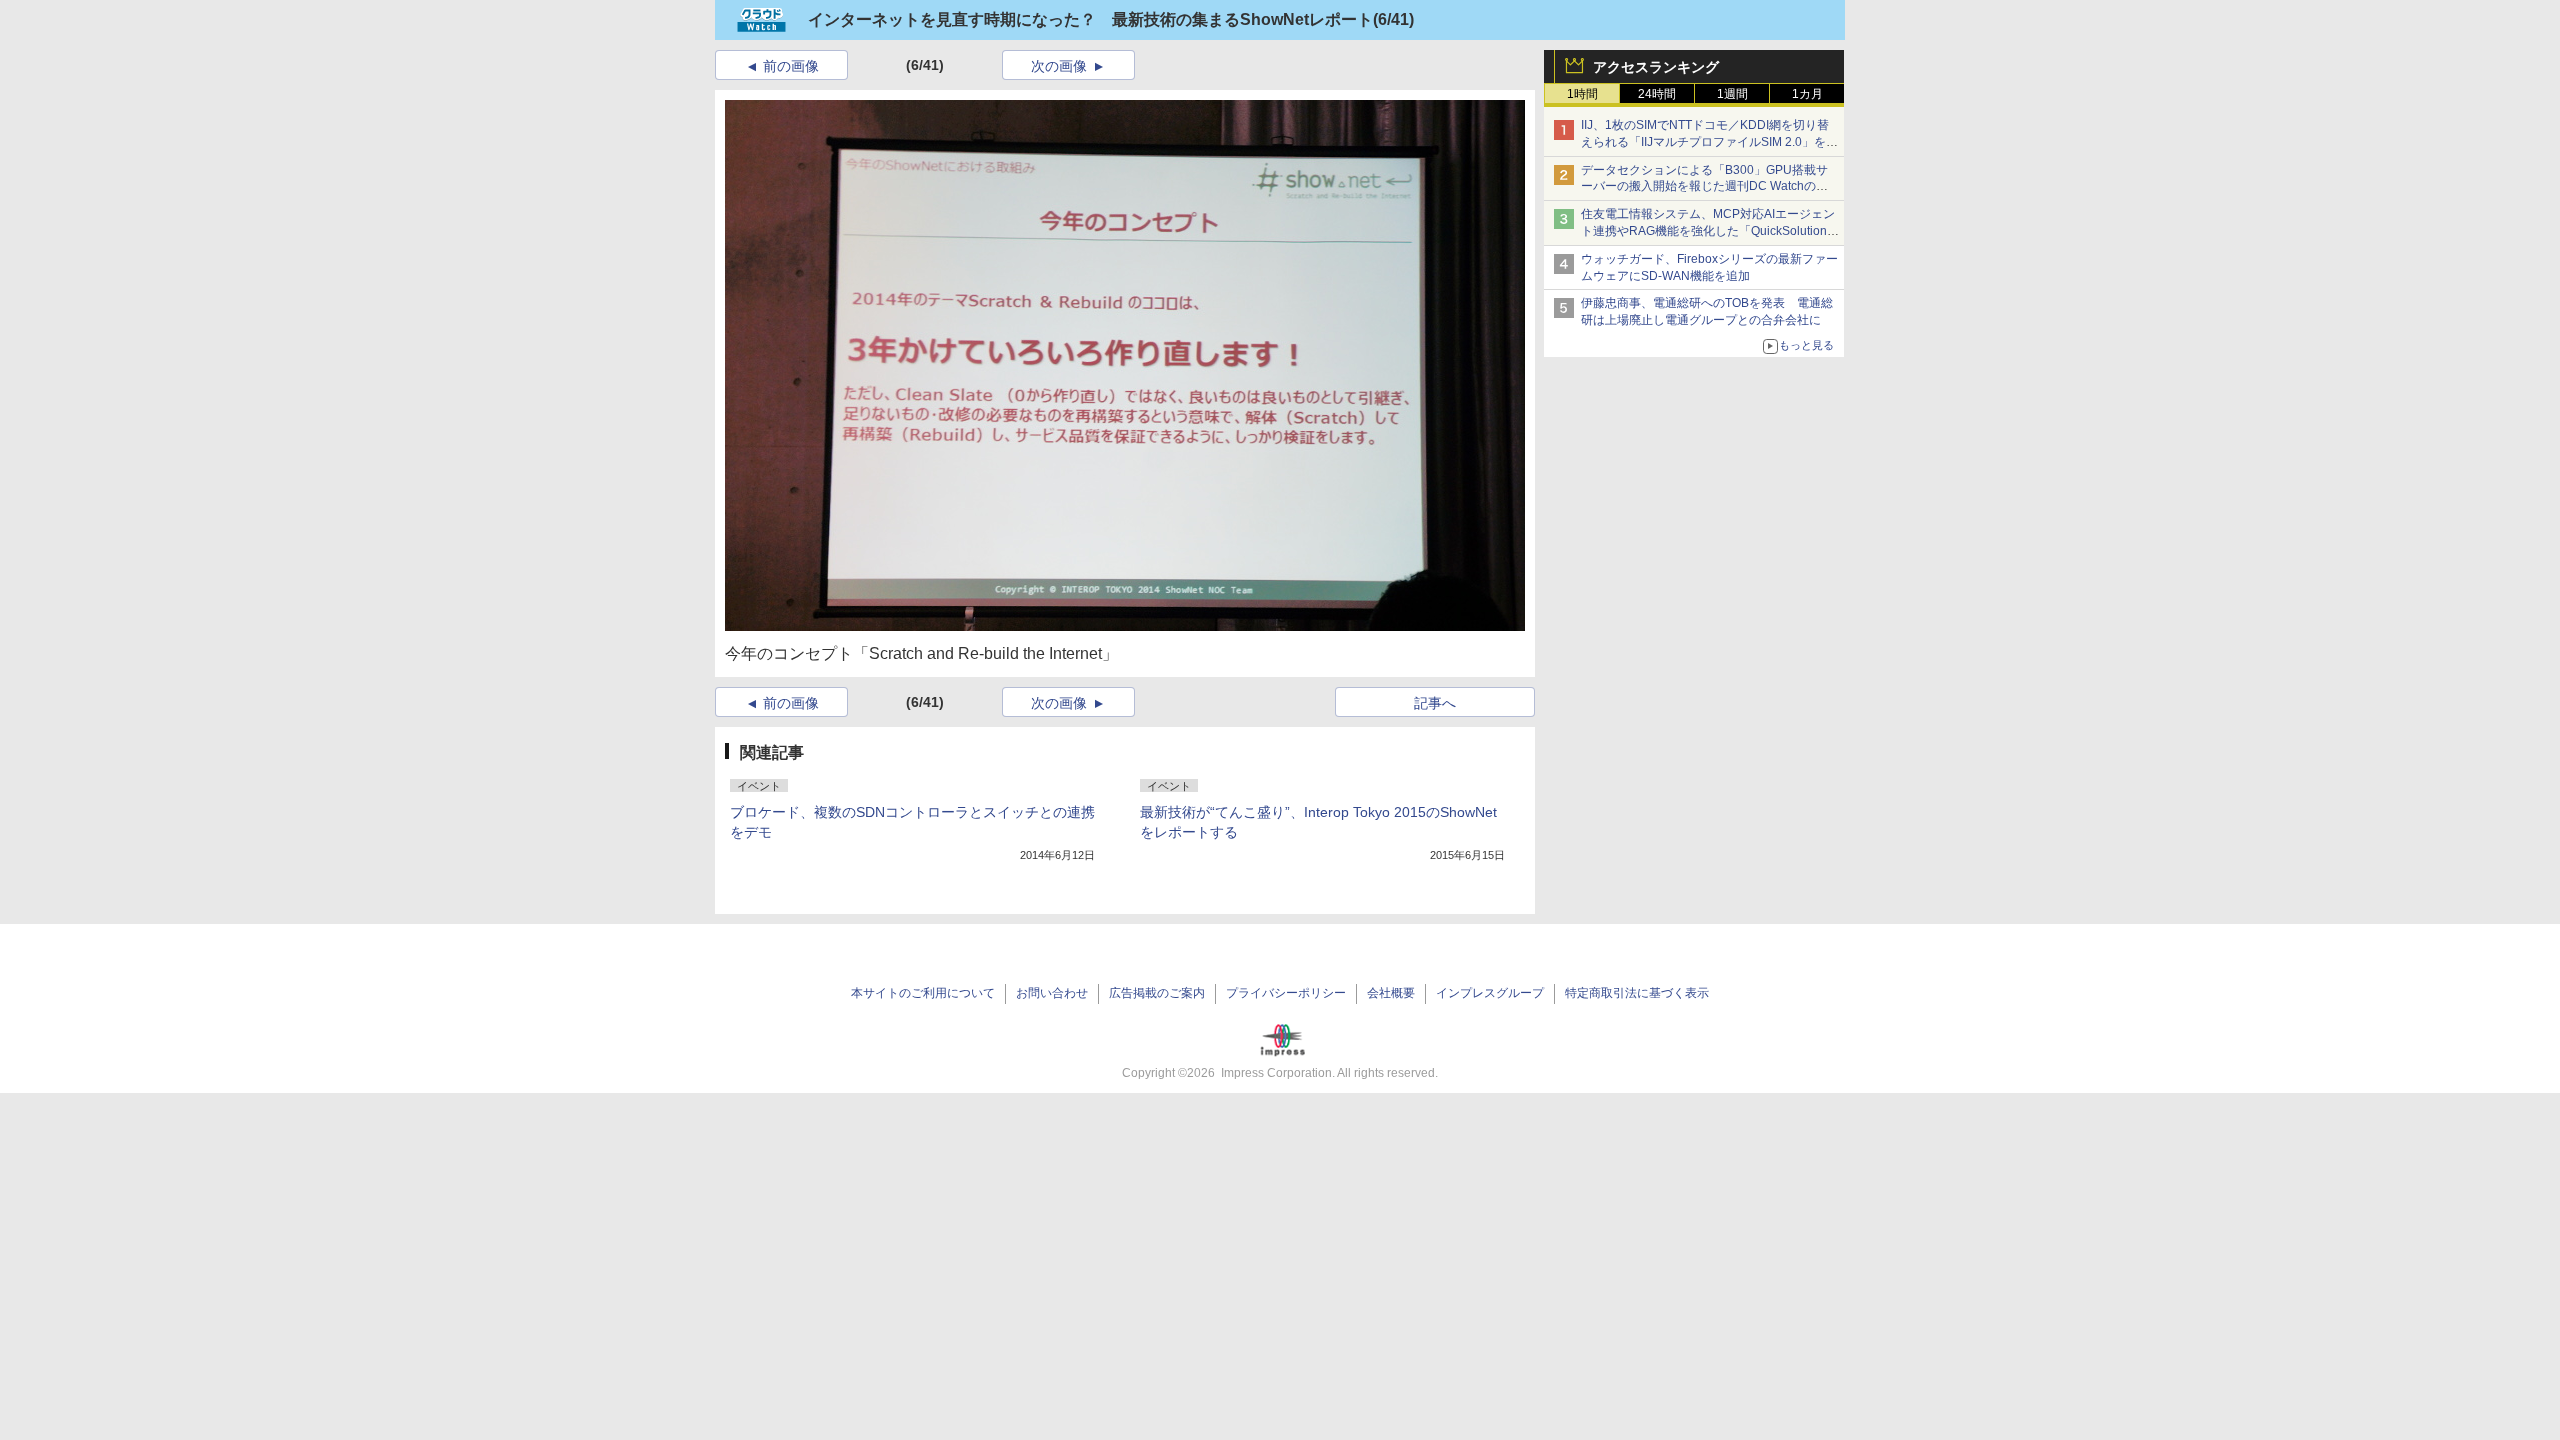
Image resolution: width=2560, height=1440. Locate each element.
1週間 (1732, 94)
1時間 (1582, 94)
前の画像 (791, 66)
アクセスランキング (1656, 67)
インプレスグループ (1490, 993)
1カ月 (1807, 94)
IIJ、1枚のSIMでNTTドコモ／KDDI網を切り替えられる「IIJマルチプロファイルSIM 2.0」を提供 (1709, 142)
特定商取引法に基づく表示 (1637, 993)
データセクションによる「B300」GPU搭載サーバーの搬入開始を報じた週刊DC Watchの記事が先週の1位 (1704, 187)
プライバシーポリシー (1286, 993)
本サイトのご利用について (923, 993)
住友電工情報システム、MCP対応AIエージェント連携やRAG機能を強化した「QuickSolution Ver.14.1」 (1708, 231)
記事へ (1435, 703)
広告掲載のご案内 (1157, 993)
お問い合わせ (1052, 993)
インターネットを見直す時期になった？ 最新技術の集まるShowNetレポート (1090, 19)
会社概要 (1391, 993)
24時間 (1657, 94)
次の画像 (1059, 66)
